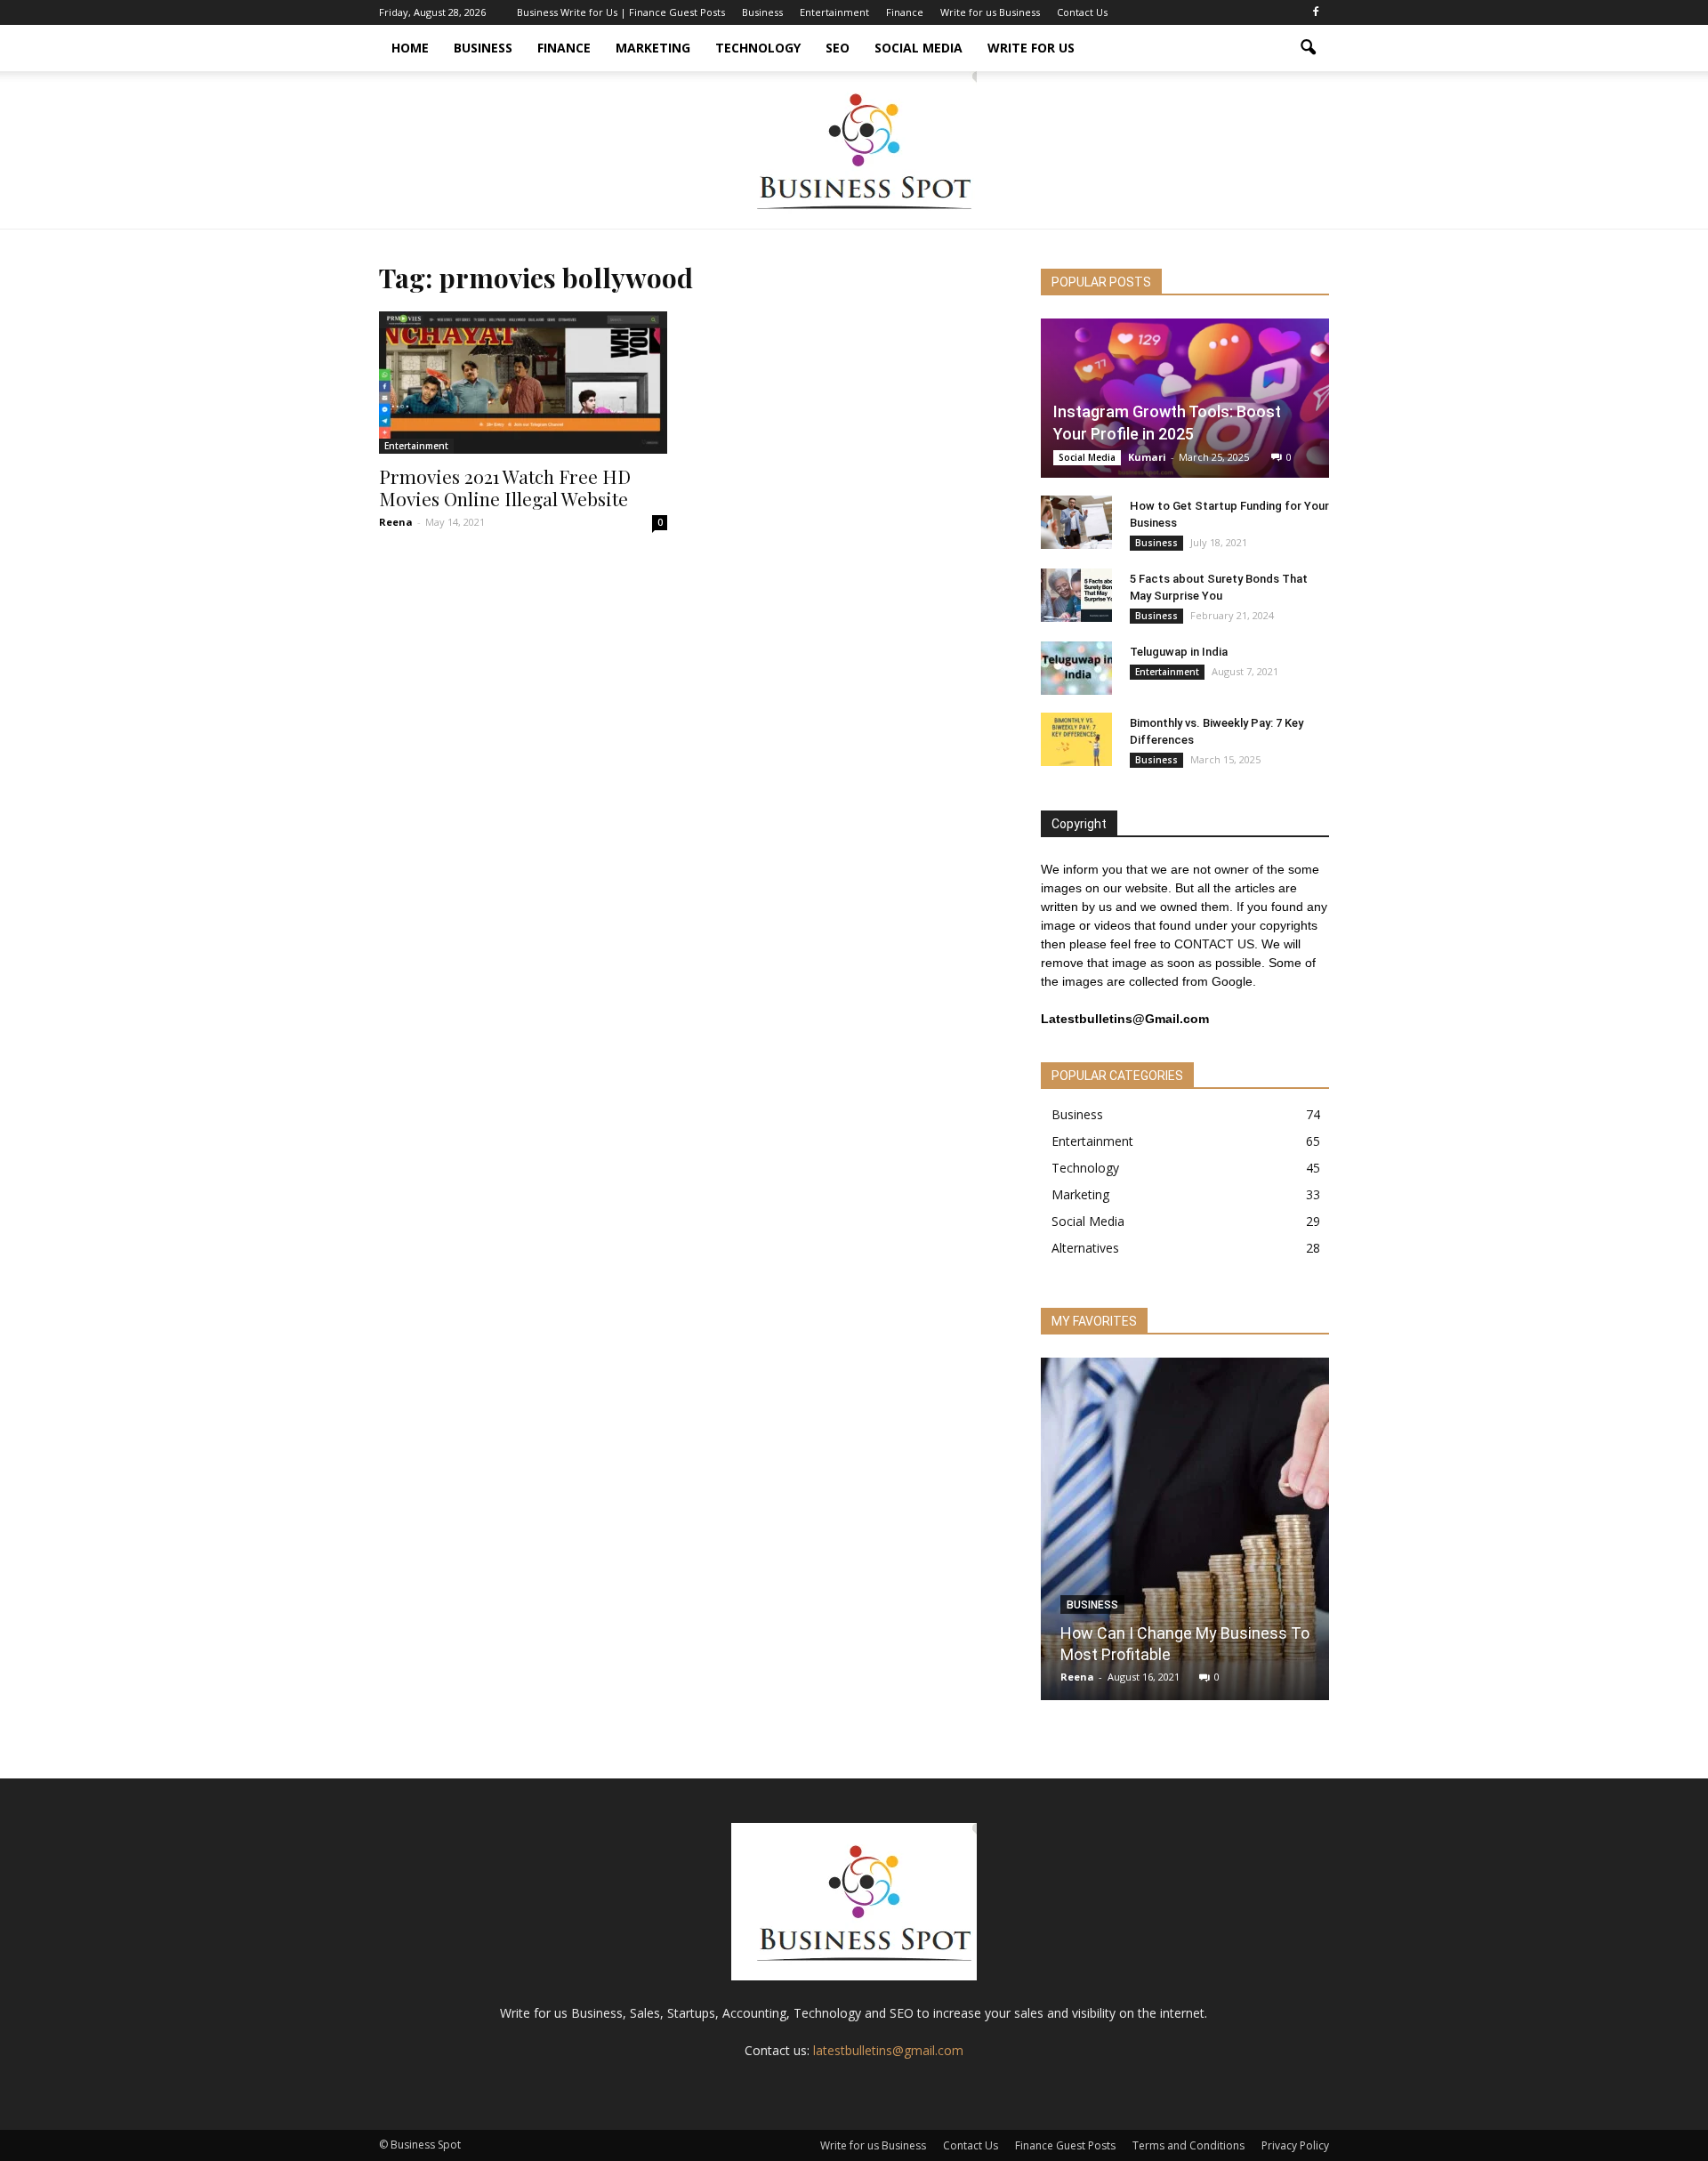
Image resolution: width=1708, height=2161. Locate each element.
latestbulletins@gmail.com (888, 2050)
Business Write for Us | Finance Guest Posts (621, 12)
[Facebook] (1316, 12)
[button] (1308, 48)
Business (762, 12)
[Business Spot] (854, 150)
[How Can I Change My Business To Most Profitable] (1185, 1536)
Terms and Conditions (1188, 2145)
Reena (396, 522)
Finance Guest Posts (1065, 2145)
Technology (758, 48)
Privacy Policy (1295, 2145)
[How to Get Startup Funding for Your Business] (1076, 522)
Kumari (1147, 457)
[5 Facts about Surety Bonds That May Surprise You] (1076, 595)
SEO (838, 48)
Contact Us (1082, 12)
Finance (905, 12)
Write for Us (1031, 48)
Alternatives (1085, 1248)
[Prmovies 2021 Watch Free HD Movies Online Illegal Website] (523, 383)
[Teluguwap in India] (1076, 668)
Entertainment (834, 12)
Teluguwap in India (1179, 652)
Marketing (653, 48)
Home (410, 48)
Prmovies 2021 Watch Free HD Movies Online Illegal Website (505, 487)
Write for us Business (990, 12)
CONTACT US (1214, 944)
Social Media (918, 48)
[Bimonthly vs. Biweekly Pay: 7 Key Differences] (1076, 739)
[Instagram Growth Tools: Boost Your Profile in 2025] (1185, 398)
